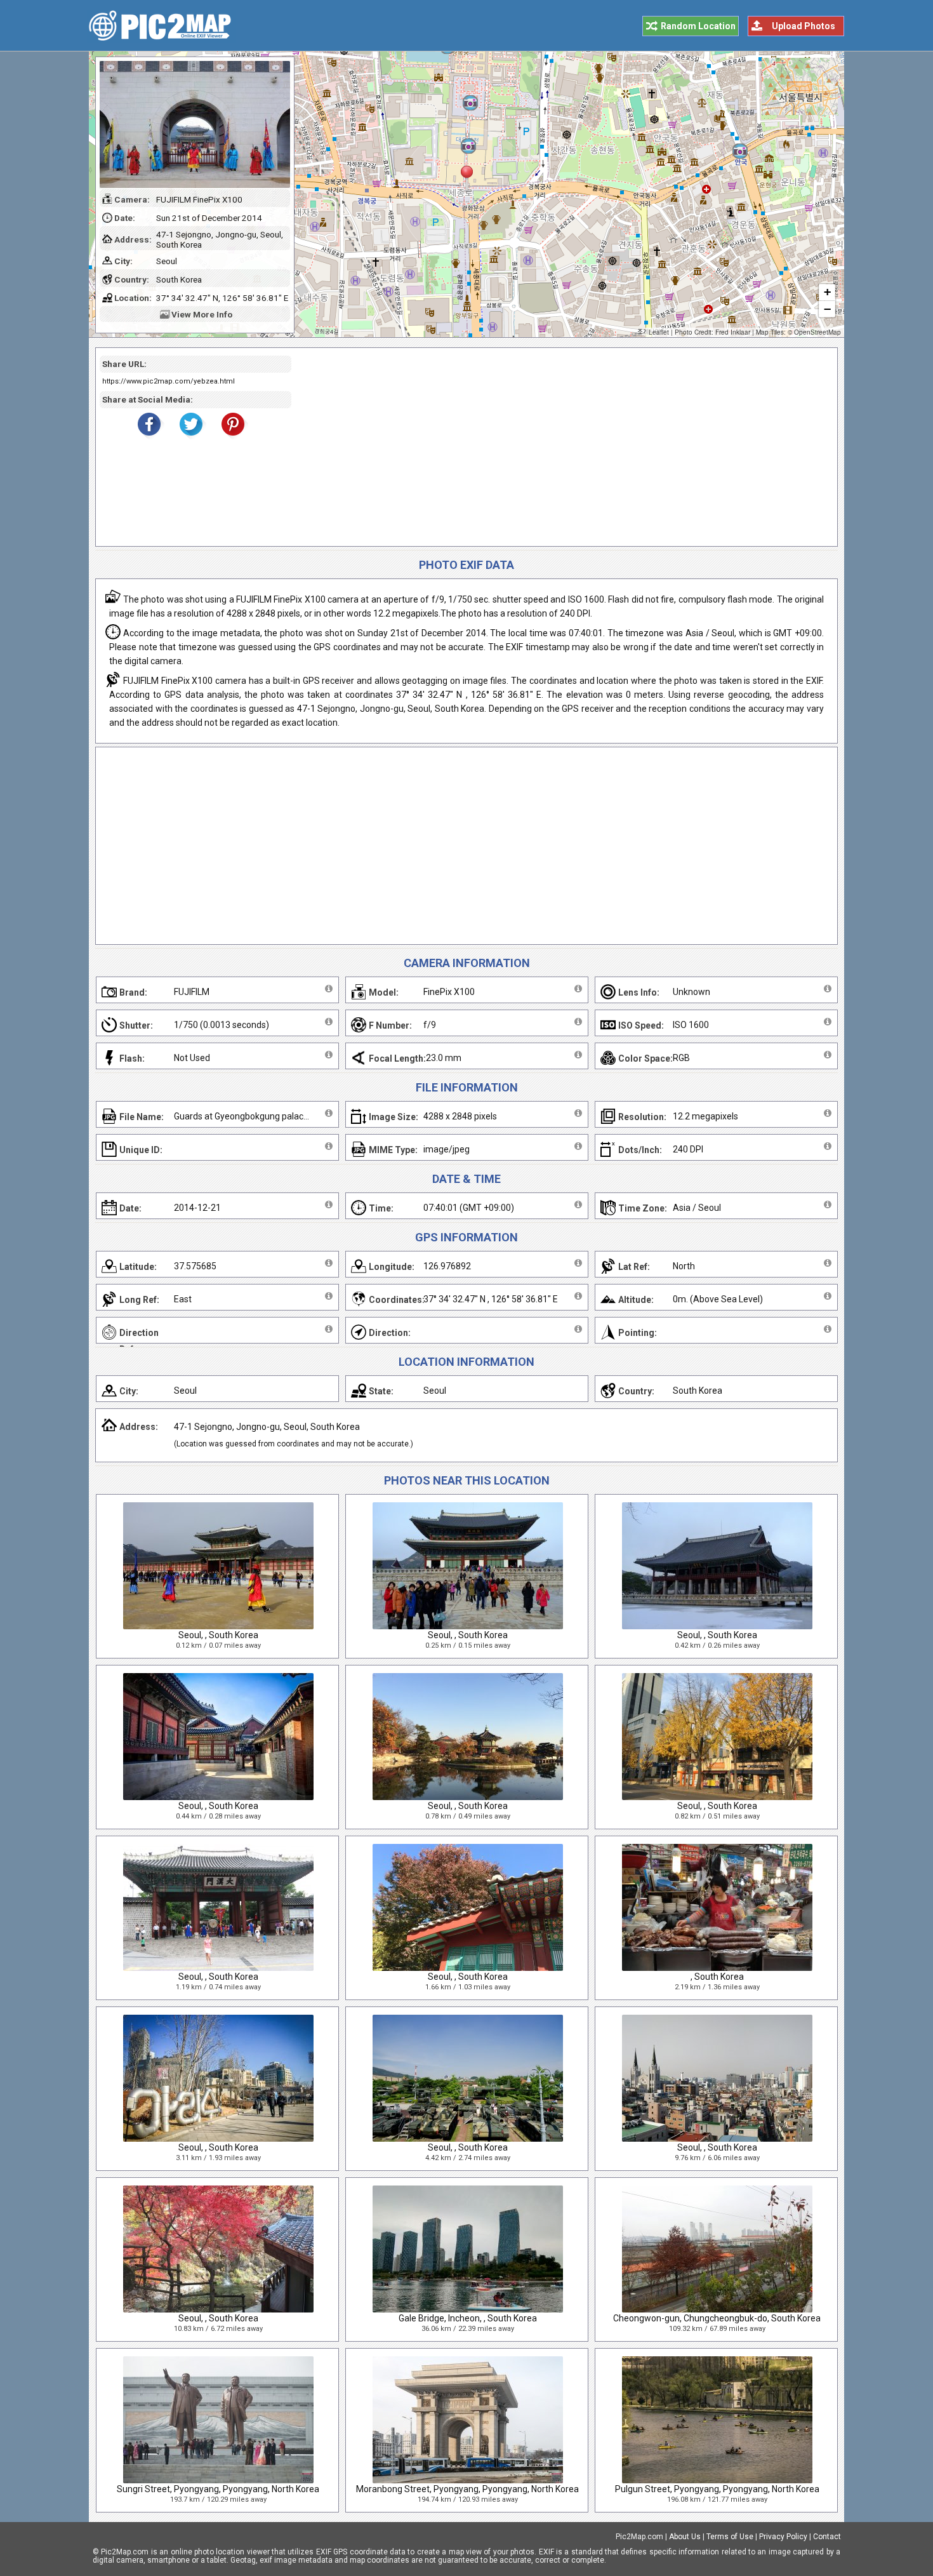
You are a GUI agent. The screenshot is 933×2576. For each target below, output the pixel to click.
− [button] (827, 309)
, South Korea (717, 1977)
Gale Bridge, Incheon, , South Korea (468, 2318)
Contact (827, 2537)
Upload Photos (804, 26)
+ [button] (827, 292)
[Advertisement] (560, 447)
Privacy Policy (783, 2537)
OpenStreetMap (817, 332)
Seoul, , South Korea (218, 1635)
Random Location (698, 26)
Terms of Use (730, 2537)
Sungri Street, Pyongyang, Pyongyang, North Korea (218, 2489)
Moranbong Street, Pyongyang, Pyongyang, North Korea (467, 2489)
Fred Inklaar (733, 332)
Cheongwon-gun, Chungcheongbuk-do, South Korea (717, 2318)
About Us (685, 2537)
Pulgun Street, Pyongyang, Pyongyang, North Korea (717, 2489)
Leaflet (659, 332)
